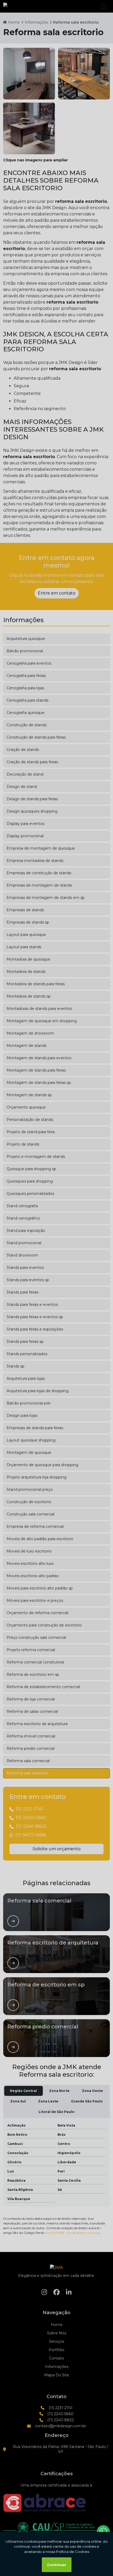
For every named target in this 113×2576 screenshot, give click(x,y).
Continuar (57, 2565)
